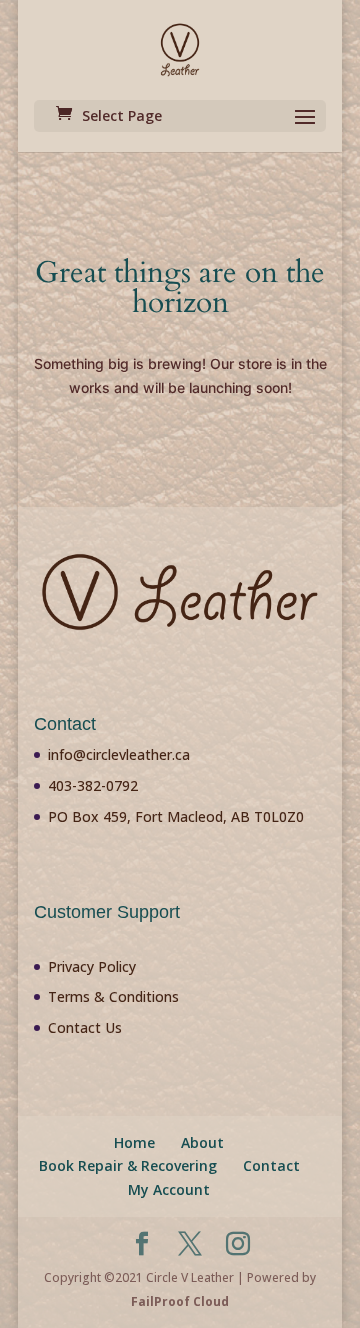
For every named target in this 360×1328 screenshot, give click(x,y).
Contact (271, 1165)
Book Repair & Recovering (128, 1165)
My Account (169, 1189)
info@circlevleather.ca (119, 754)
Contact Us (85, 1027)
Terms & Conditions (113, 996)
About (202, 1142)
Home (134, 1142)
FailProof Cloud (180, 1301)
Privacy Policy (92, 966)
